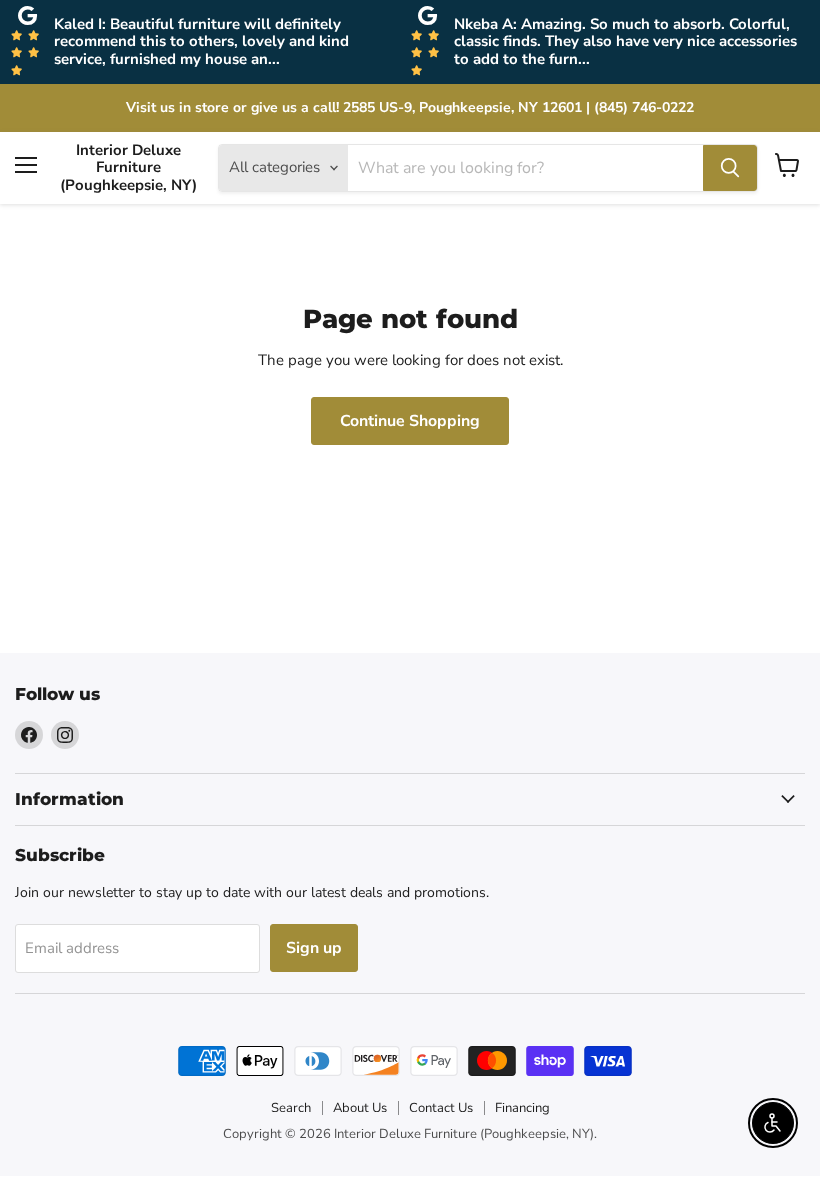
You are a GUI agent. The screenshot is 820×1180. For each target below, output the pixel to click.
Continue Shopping (410, 421)
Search (291, 1108)
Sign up (314, 948)
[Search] (730, 168)
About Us (360, 1108)
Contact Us (441, 1108)
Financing (522, 1108)
